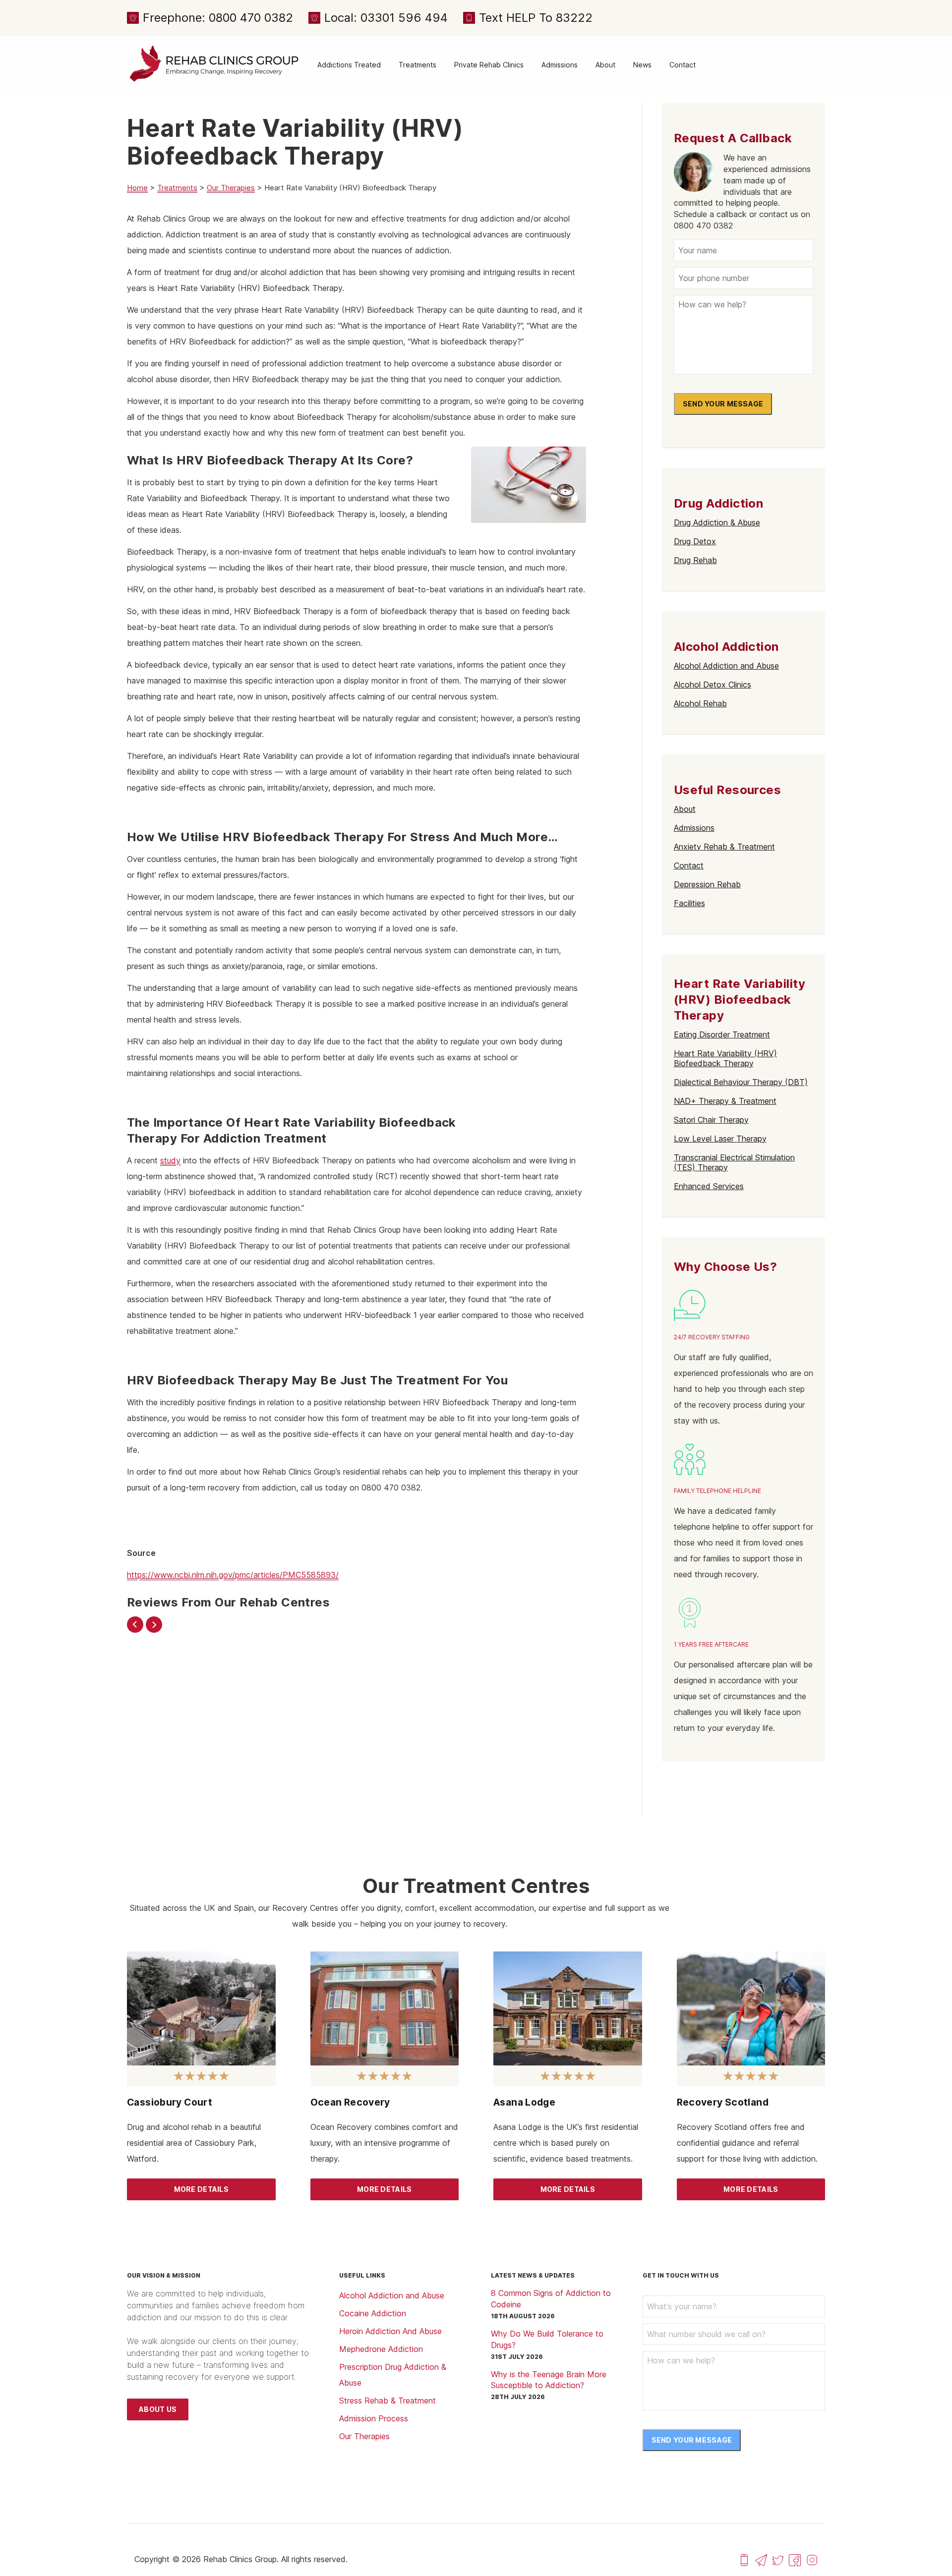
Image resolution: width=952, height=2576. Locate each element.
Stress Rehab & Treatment (387, 2401)
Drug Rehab (695, 560)
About (605, 65)
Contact (683, 65)
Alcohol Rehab (700, 703)
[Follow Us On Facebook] (795, 2559)
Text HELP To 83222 (536, 18)
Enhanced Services (709, 1186)
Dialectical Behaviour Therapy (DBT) (741, 1082)
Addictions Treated (349, 65)
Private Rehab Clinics (489, 65)
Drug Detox (695, 541)
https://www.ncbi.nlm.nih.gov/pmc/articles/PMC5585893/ (233, 1575)
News (642, 65)
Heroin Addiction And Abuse (390, 2331)
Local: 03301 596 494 (386, 18)
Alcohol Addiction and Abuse (726, 666)
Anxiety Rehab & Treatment (724, 847)
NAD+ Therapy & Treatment (725, 1101)
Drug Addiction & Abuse (717, 522)
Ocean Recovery (350, 2102)
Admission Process (374, 2418)
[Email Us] (761, 2559)
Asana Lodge (524, 2102)
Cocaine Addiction (373, 2313)
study (170, 1160)
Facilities (689, 903)
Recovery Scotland (723, 2102)
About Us (158, 2409)
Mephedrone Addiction (381, 2349)
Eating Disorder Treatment (722, 1034)
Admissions (560, 65)
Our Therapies (231, 188)
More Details (201, 2189)
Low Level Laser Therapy (720, 1139)
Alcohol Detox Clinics (713, 685)
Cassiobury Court (170, 2102)
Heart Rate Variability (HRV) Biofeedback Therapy (725, 1058)
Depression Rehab (707, 884)
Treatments (417, 65)
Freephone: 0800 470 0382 (218, 18)
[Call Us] (744, 2559)
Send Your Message (723, 404)
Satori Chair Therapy (711, 1120)
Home (137, 188)
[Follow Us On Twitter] (778, 2559)
